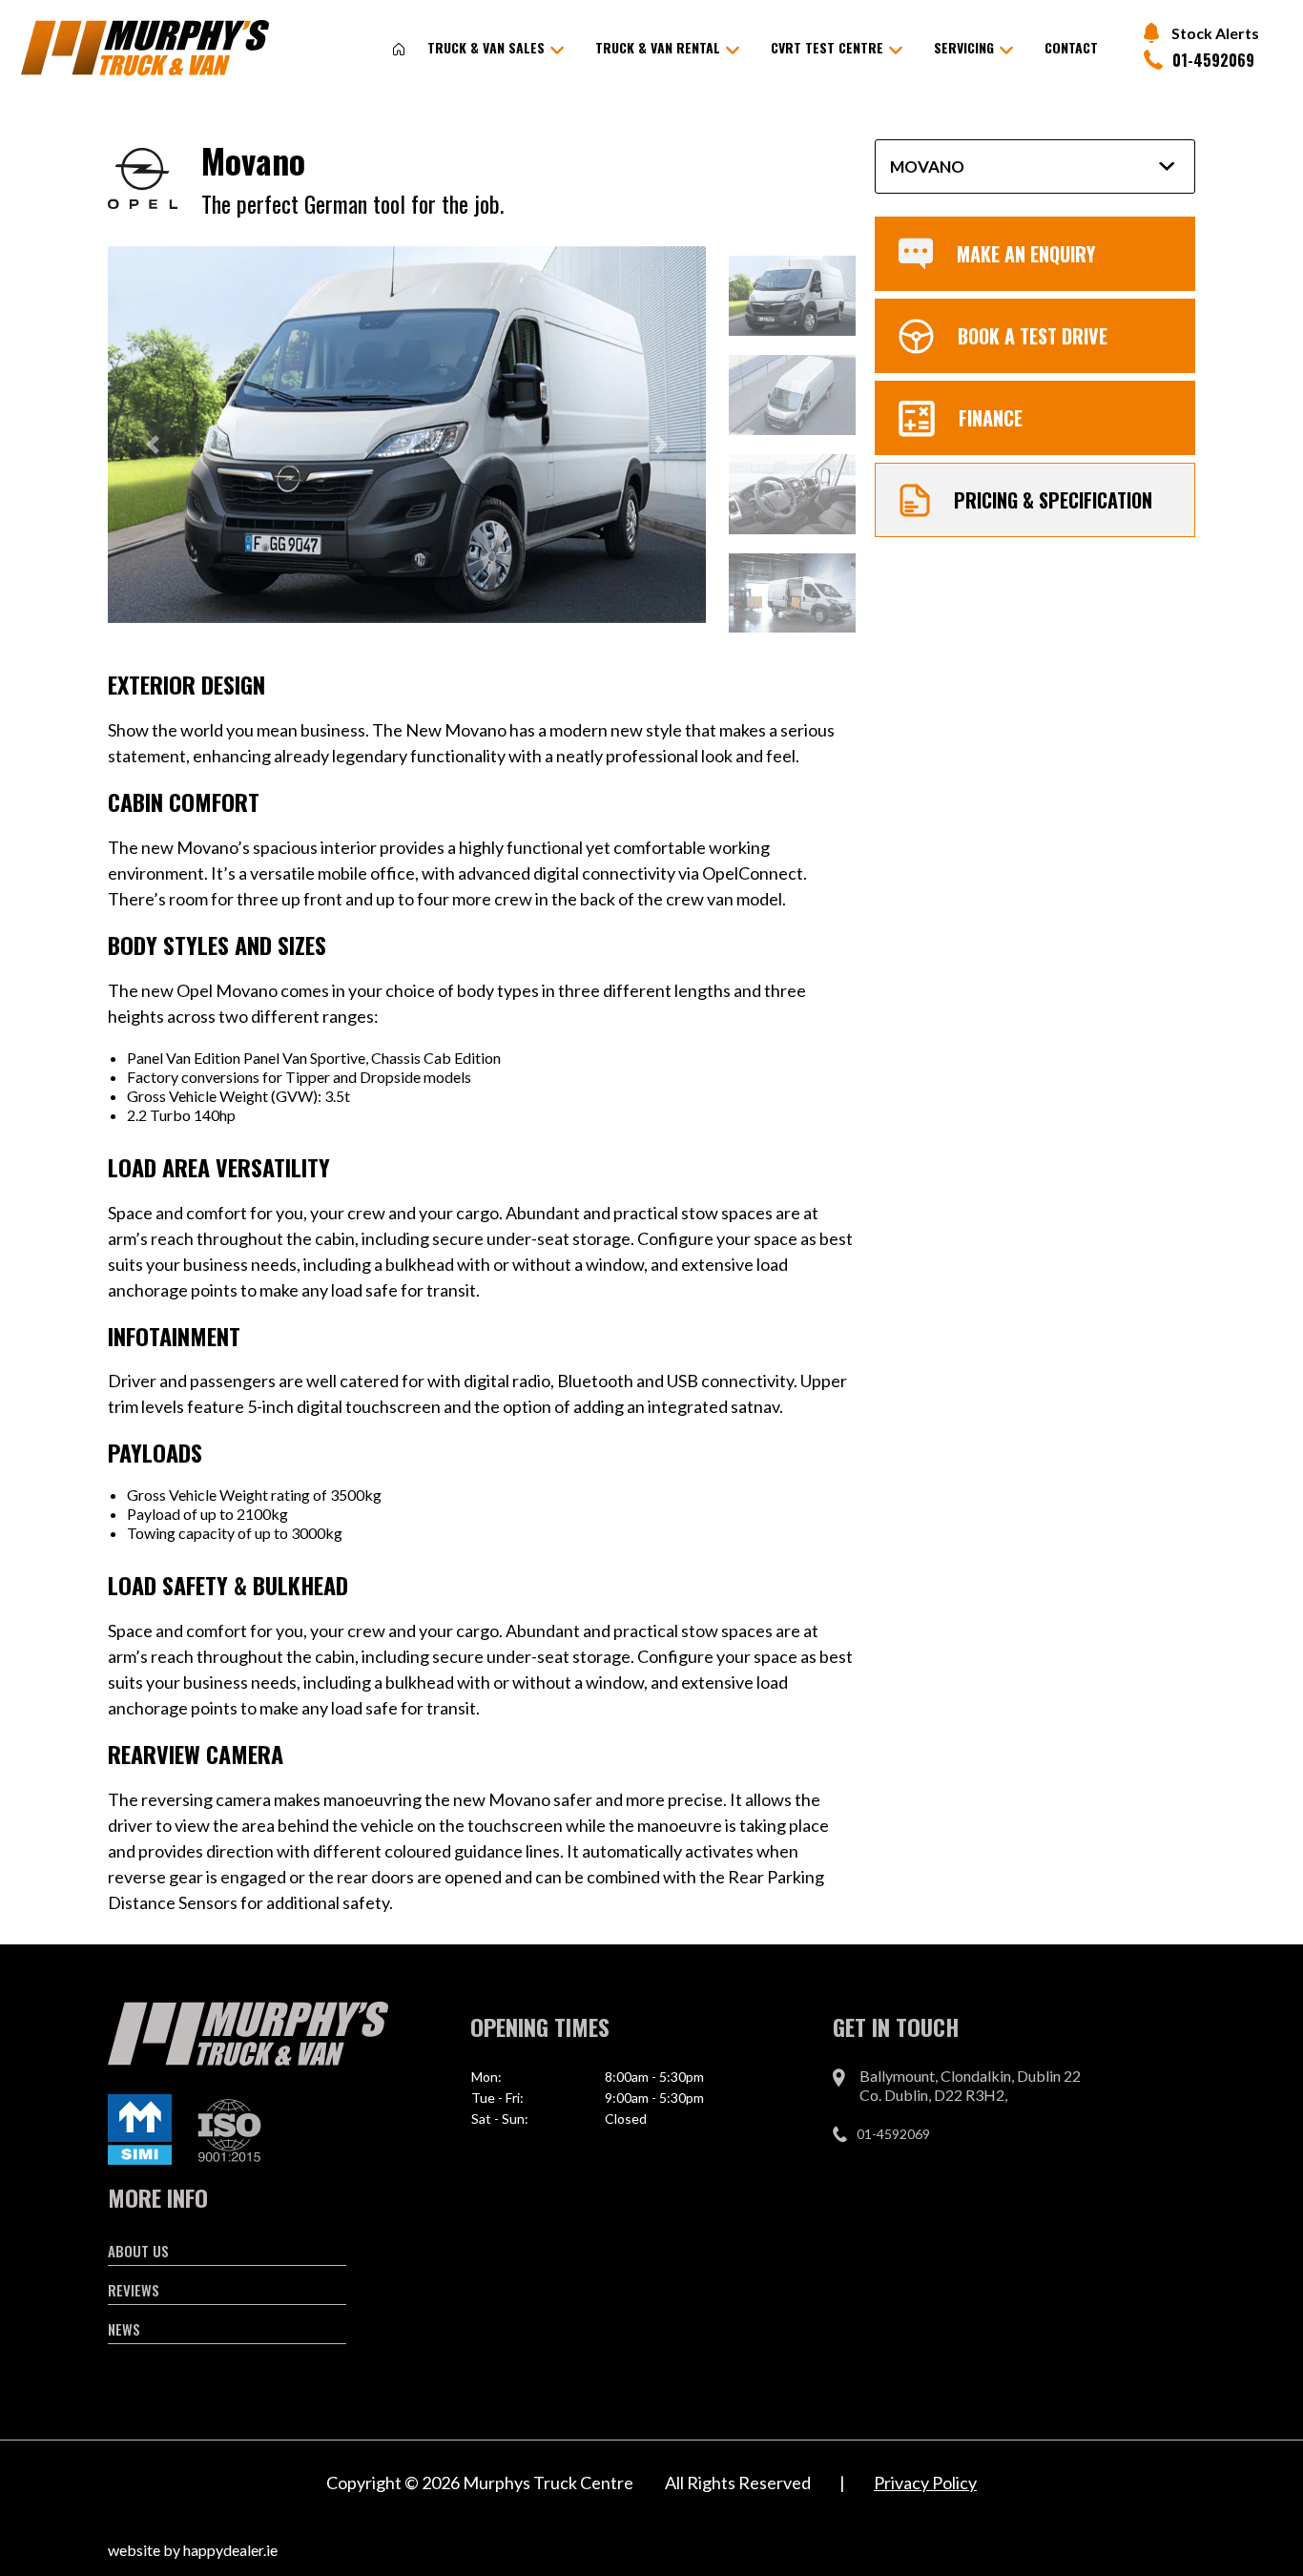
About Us (138, 2251)
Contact (1071, 47)
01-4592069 (1213, 60)
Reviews (134, 2290)
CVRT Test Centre (827, 47)
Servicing (964, 47)
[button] (153, 445)
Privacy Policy (925, 2483)
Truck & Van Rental (658, 47)
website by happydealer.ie (193, 2550)
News (124, 2329)
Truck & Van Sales (486, 47)
